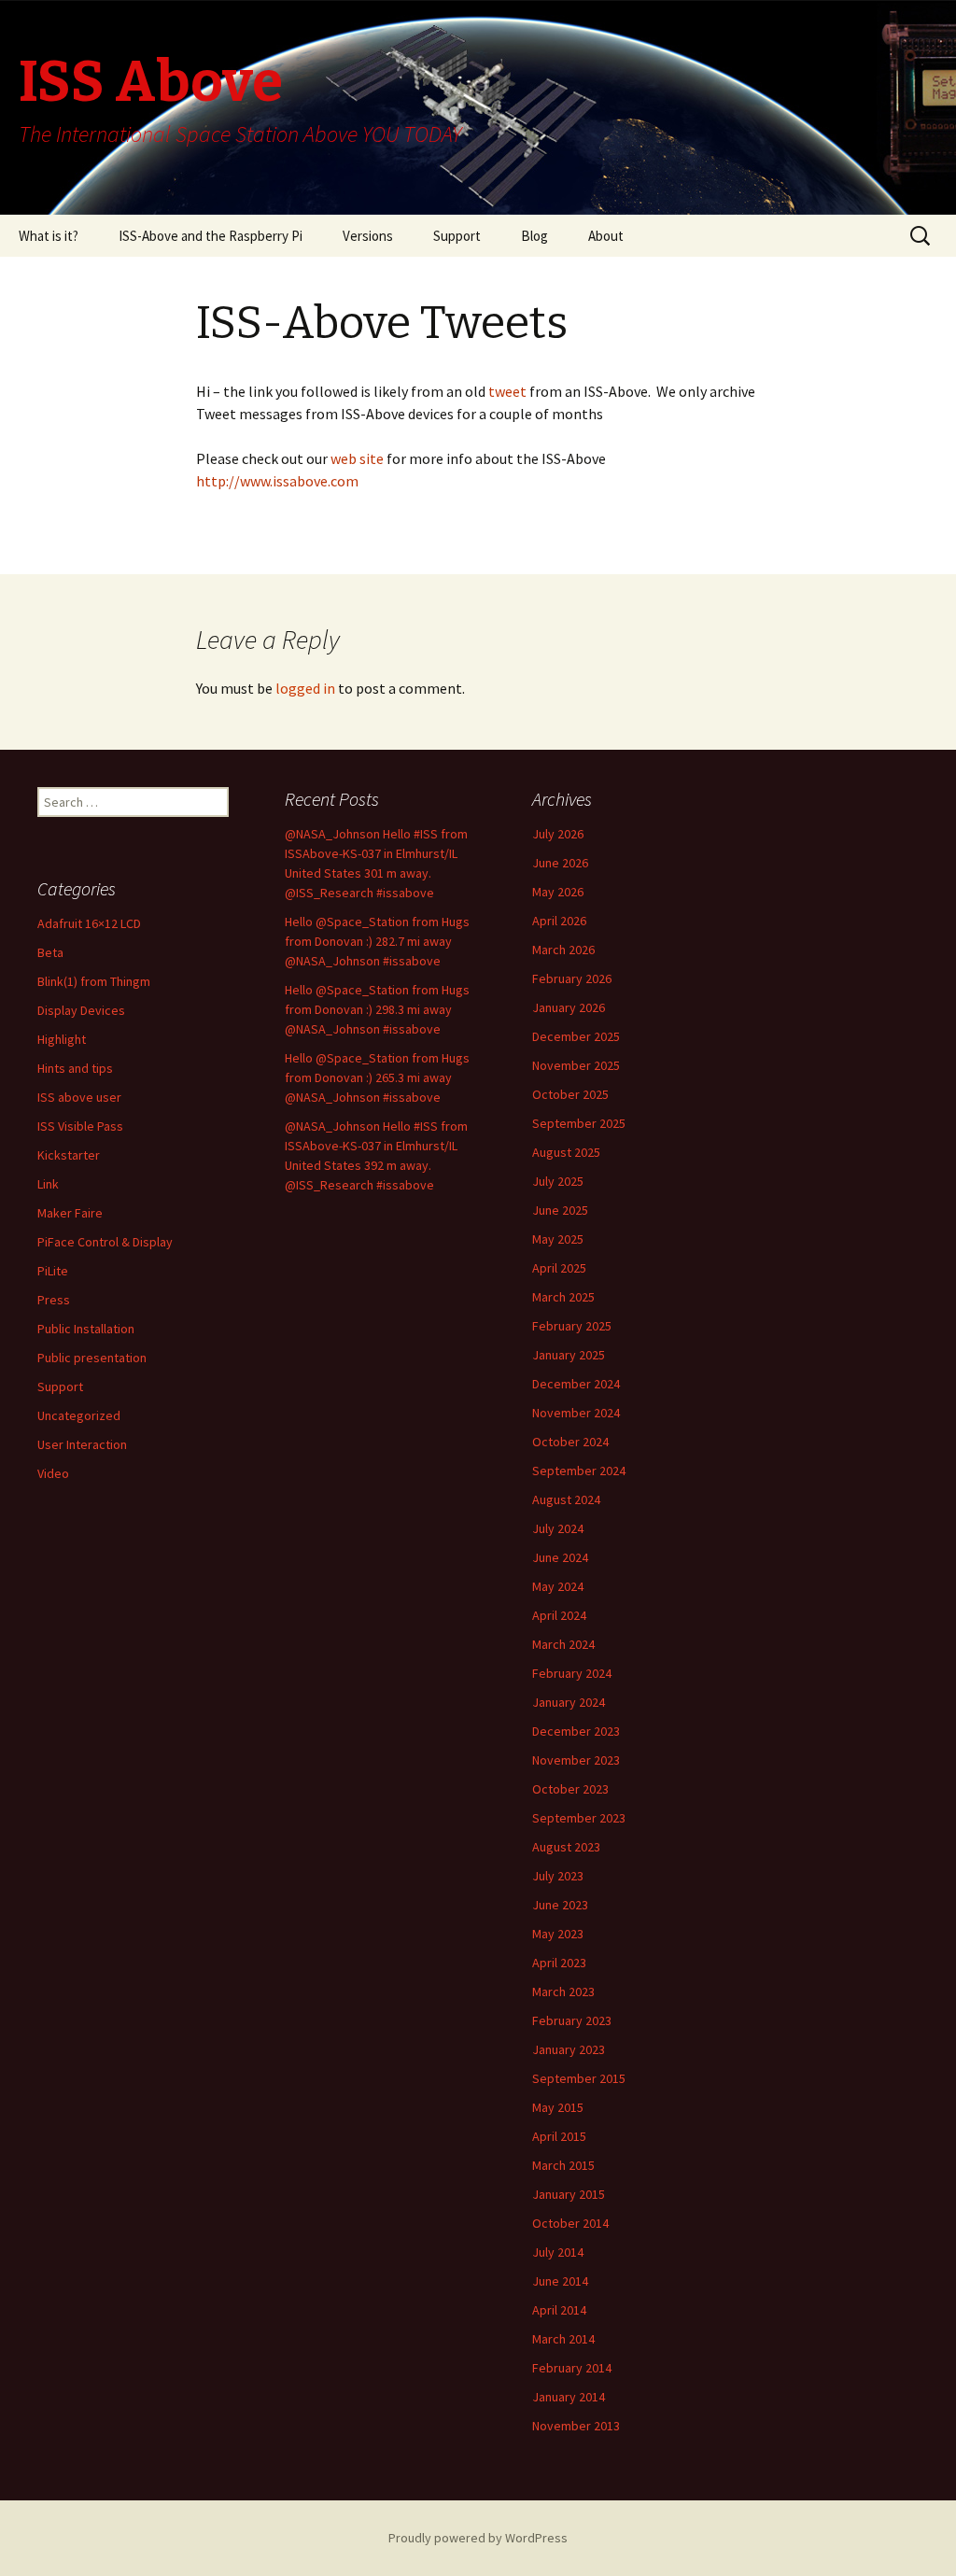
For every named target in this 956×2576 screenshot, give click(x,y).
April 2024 (559, 1615)
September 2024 (579, 1471)
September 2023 (579, 1818)
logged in (305, 688)
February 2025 (572, 1326)
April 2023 (559, 1963)
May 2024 (558, 1586)
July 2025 (558, 1181)
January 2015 (569, 2194)
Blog (534, 236)
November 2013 (576, 2426)
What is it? (49, 236)
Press (54, 1300)
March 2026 (563, 950)
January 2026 (569, 1007)
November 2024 (576, 1413)
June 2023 (560, 1905)
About (606, 236)
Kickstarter (69, 1155)
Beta (50, 952)
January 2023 (569, 2049)
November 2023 (576, 1760)
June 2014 (560, 2281)
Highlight (62, 1039)
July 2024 (558, 1528)
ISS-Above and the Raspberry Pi (211, 236)
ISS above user (79, 1097)
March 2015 (563, 2165)
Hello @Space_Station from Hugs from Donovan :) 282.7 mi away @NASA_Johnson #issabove (377, 941)
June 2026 (560, 863)
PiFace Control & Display (105, 1242)
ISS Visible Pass (80, 1126)
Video (53, 1473)
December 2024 (576, 1384)
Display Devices (81, 1010)
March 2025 (563, 1297)
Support (457, 236)
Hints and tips (75, 1068)
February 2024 (572, 1673)
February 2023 (572, 2020)
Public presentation (92, 1358)
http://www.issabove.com (277, 481)
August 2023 (566, 1847)
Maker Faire (70, 1213)
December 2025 (576, 1036)
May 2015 (558, 2107)
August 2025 (566, 1152)
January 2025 (569, 1355)
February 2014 (572, 2368)
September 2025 (579, 1123)
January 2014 (569, 2397)
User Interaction (82, 1444)
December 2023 (576, 1731)
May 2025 (558, 1239)
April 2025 (559, 1268)
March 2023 (563, 1992)
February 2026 (572, 978)
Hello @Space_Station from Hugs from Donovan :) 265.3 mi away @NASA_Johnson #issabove (377, 1077)
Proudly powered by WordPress (478, 2538)
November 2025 (576, 1065)
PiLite (53, 1271)
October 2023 (570, 1789)
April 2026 (559, 921)
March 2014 (563, 2339)
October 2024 (570, 1442)
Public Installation (86, 1329)
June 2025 (560, 1210)
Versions (368, 236)
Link (48, 1184)
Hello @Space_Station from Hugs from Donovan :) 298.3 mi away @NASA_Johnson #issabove (377, 1009)
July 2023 (558, 1876)
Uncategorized (79, 1415)
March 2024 (563, 1644)
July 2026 (558, 834)
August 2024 (566, 1499)
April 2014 (559, 2310)
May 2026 (558, 892)
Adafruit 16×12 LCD (89, 923)
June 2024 (560, 1557)
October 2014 (570, 2223)
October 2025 (570, 1094)
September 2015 (579, 2078)
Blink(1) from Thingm (94, 981)
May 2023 (558, 1934)
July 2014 (558, 2252)
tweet (506, 391)
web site (358, 458)
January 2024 (569, 1702)
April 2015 (559, 2136)
